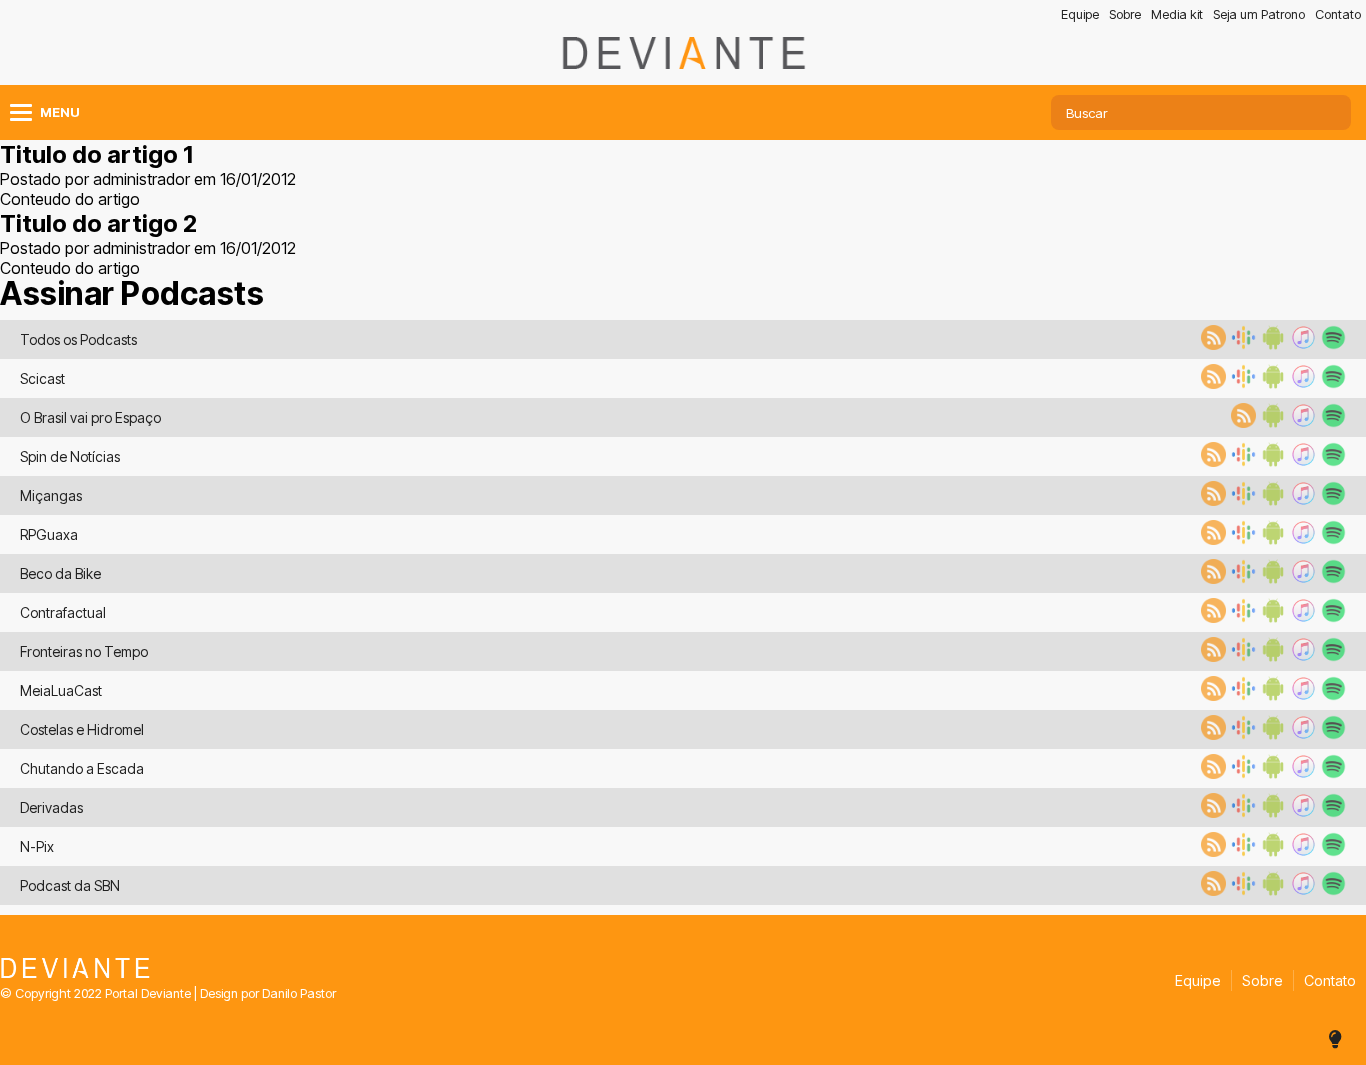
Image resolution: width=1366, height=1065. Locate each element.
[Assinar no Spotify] (1331, 344)
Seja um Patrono (1259, 14)
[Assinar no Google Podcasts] (1241, 344)
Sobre (1125, 14)
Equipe (1080, 14)
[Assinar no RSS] (1211, 344)
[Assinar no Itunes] (1301, 344)
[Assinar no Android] (1271, 344)
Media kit (1177, 14)
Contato (1338, 14)
